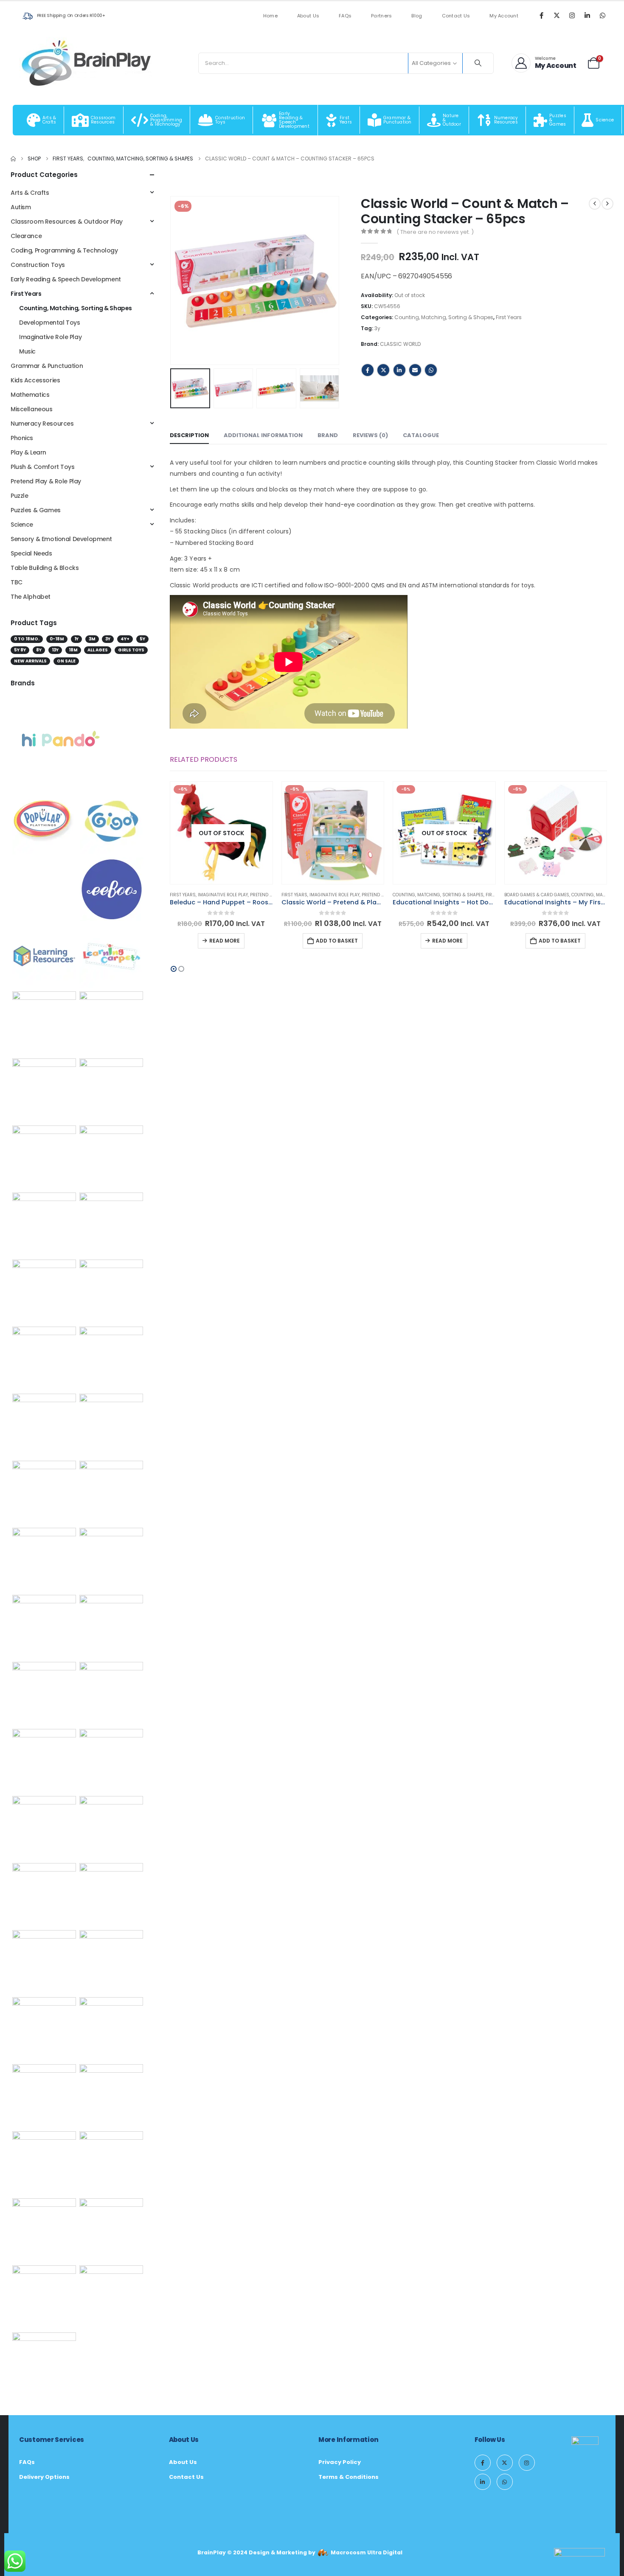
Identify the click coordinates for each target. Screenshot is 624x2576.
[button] (172, 281)
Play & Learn (28, 452)
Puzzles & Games (36, 510)
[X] (557, 15)
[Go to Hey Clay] (44, 1693)
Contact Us (456, 16)
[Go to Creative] (44, 2029)
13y (55, 650)
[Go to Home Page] (13, 159)
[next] (607, 204)
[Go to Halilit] (111, 2163)
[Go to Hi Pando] (60, 739)
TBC (17, 582)
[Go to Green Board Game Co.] (111, 1559)
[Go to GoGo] (44, 2163)
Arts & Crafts (30, 193)
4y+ (125, 639)
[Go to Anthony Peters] (44, 1291)
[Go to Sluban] (44, 1760)
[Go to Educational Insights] (111, 1090)
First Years (509, 317)
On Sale (66, 661)
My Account (504, 16)
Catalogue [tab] (421, 435)
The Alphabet (31, 597)
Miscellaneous (32, 409)
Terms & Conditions (349, 2477)
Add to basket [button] (337, 941)
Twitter (383, 370)
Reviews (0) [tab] (370, 435)
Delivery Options (44, 2477)
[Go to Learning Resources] (44, 956)
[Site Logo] (87, 63)
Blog (417, 16)
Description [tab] (189, 435)
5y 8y (20, 650)
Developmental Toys (49, 323)
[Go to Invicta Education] (111, 2230)
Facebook (368, 370)
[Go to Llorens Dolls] (111, 1760)
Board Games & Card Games (537, 895)
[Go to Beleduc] (111, 2096)
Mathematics (30, 395)
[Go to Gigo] (112, 822)
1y (76, 639)
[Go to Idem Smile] (44, 1157)
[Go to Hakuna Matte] (44, 2364)
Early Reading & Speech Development (66, 279)
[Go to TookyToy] (44, 1492)
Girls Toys (131, 650)
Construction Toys (38, 265)
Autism (21, 207)
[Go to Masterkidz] (44, 1224)
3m (92, 639)
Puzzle (19, 496)
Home (270, 16)
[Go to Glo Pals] (44, 1358)
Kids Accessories (35, 380)
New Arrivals (30, 661)
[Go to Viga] (111, 1291)
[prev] (595, 204)
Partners (381, 16)
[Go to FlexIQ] (111, 2029)
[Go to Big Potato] (111, 1157)
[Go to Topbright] (44, 1090)
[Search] (478, 63)
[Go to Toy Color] (44, 2096)
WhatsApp (431, 370)
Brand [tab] (328, 435)
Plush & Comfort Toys (43, 467)
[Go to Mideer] (111, 1358)
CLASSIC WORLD (400, 344)
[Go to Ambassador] (111, 1693)
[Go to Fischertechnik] (111, 1961)
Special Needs (31, 553)
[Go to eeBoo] (112, 889)
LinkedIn (399, 370)
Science (22, 525)
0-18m (57, 639)
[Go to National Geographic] (44, 1894)
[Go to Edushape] (111, 1224)
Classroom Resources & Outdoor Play (67, 222)
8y (39, 650)
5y (142, 639)
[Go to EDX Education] (111, 1894)
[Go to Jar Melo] (111, 1492)
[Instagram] (572, 15)
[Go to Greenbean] (111, 1626)
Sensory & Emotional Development (61, 539)
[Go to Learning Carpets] (111, 956)
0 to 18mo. (27, 639)
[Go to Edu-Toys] (44, 1023)
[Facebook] (541, 15)
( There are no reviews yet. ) (435, 232)
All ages (98, 650)
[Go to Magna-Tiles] (44, 1827)
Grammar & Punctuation (47, 366)
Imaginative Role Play (223, 895)
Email (415, 370)
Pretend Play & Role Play (46, 481)
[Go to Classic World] (44, 2297)
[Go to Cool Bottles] (44, 1961)
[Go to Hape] (44, 1425)
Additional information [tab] (263, 435)
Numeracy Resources (42, 424)
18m (73, 650)
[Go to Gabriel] (111, 2297)
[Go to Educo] (111, 1827)
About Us (308, 16)
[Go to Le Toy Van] (44, 1622)
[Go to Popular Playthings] (44, 822)
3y (377, 328)
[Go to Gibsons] (44, 2230)
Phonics (22, 438)
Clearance (26, 236)
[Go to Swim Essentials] (44, 1559)
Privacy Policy (340, 2462)
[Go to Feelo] (111, 1425)
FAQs (345, 16)
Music (27, 351)
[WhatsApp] (602, 15)
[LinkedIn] (587, 15)
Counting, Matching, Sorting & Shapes (444, 317)
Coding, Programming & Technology (64, 250)
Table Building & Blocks (45, 568)
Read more (225, 941)
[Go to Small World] (111, 1023)
